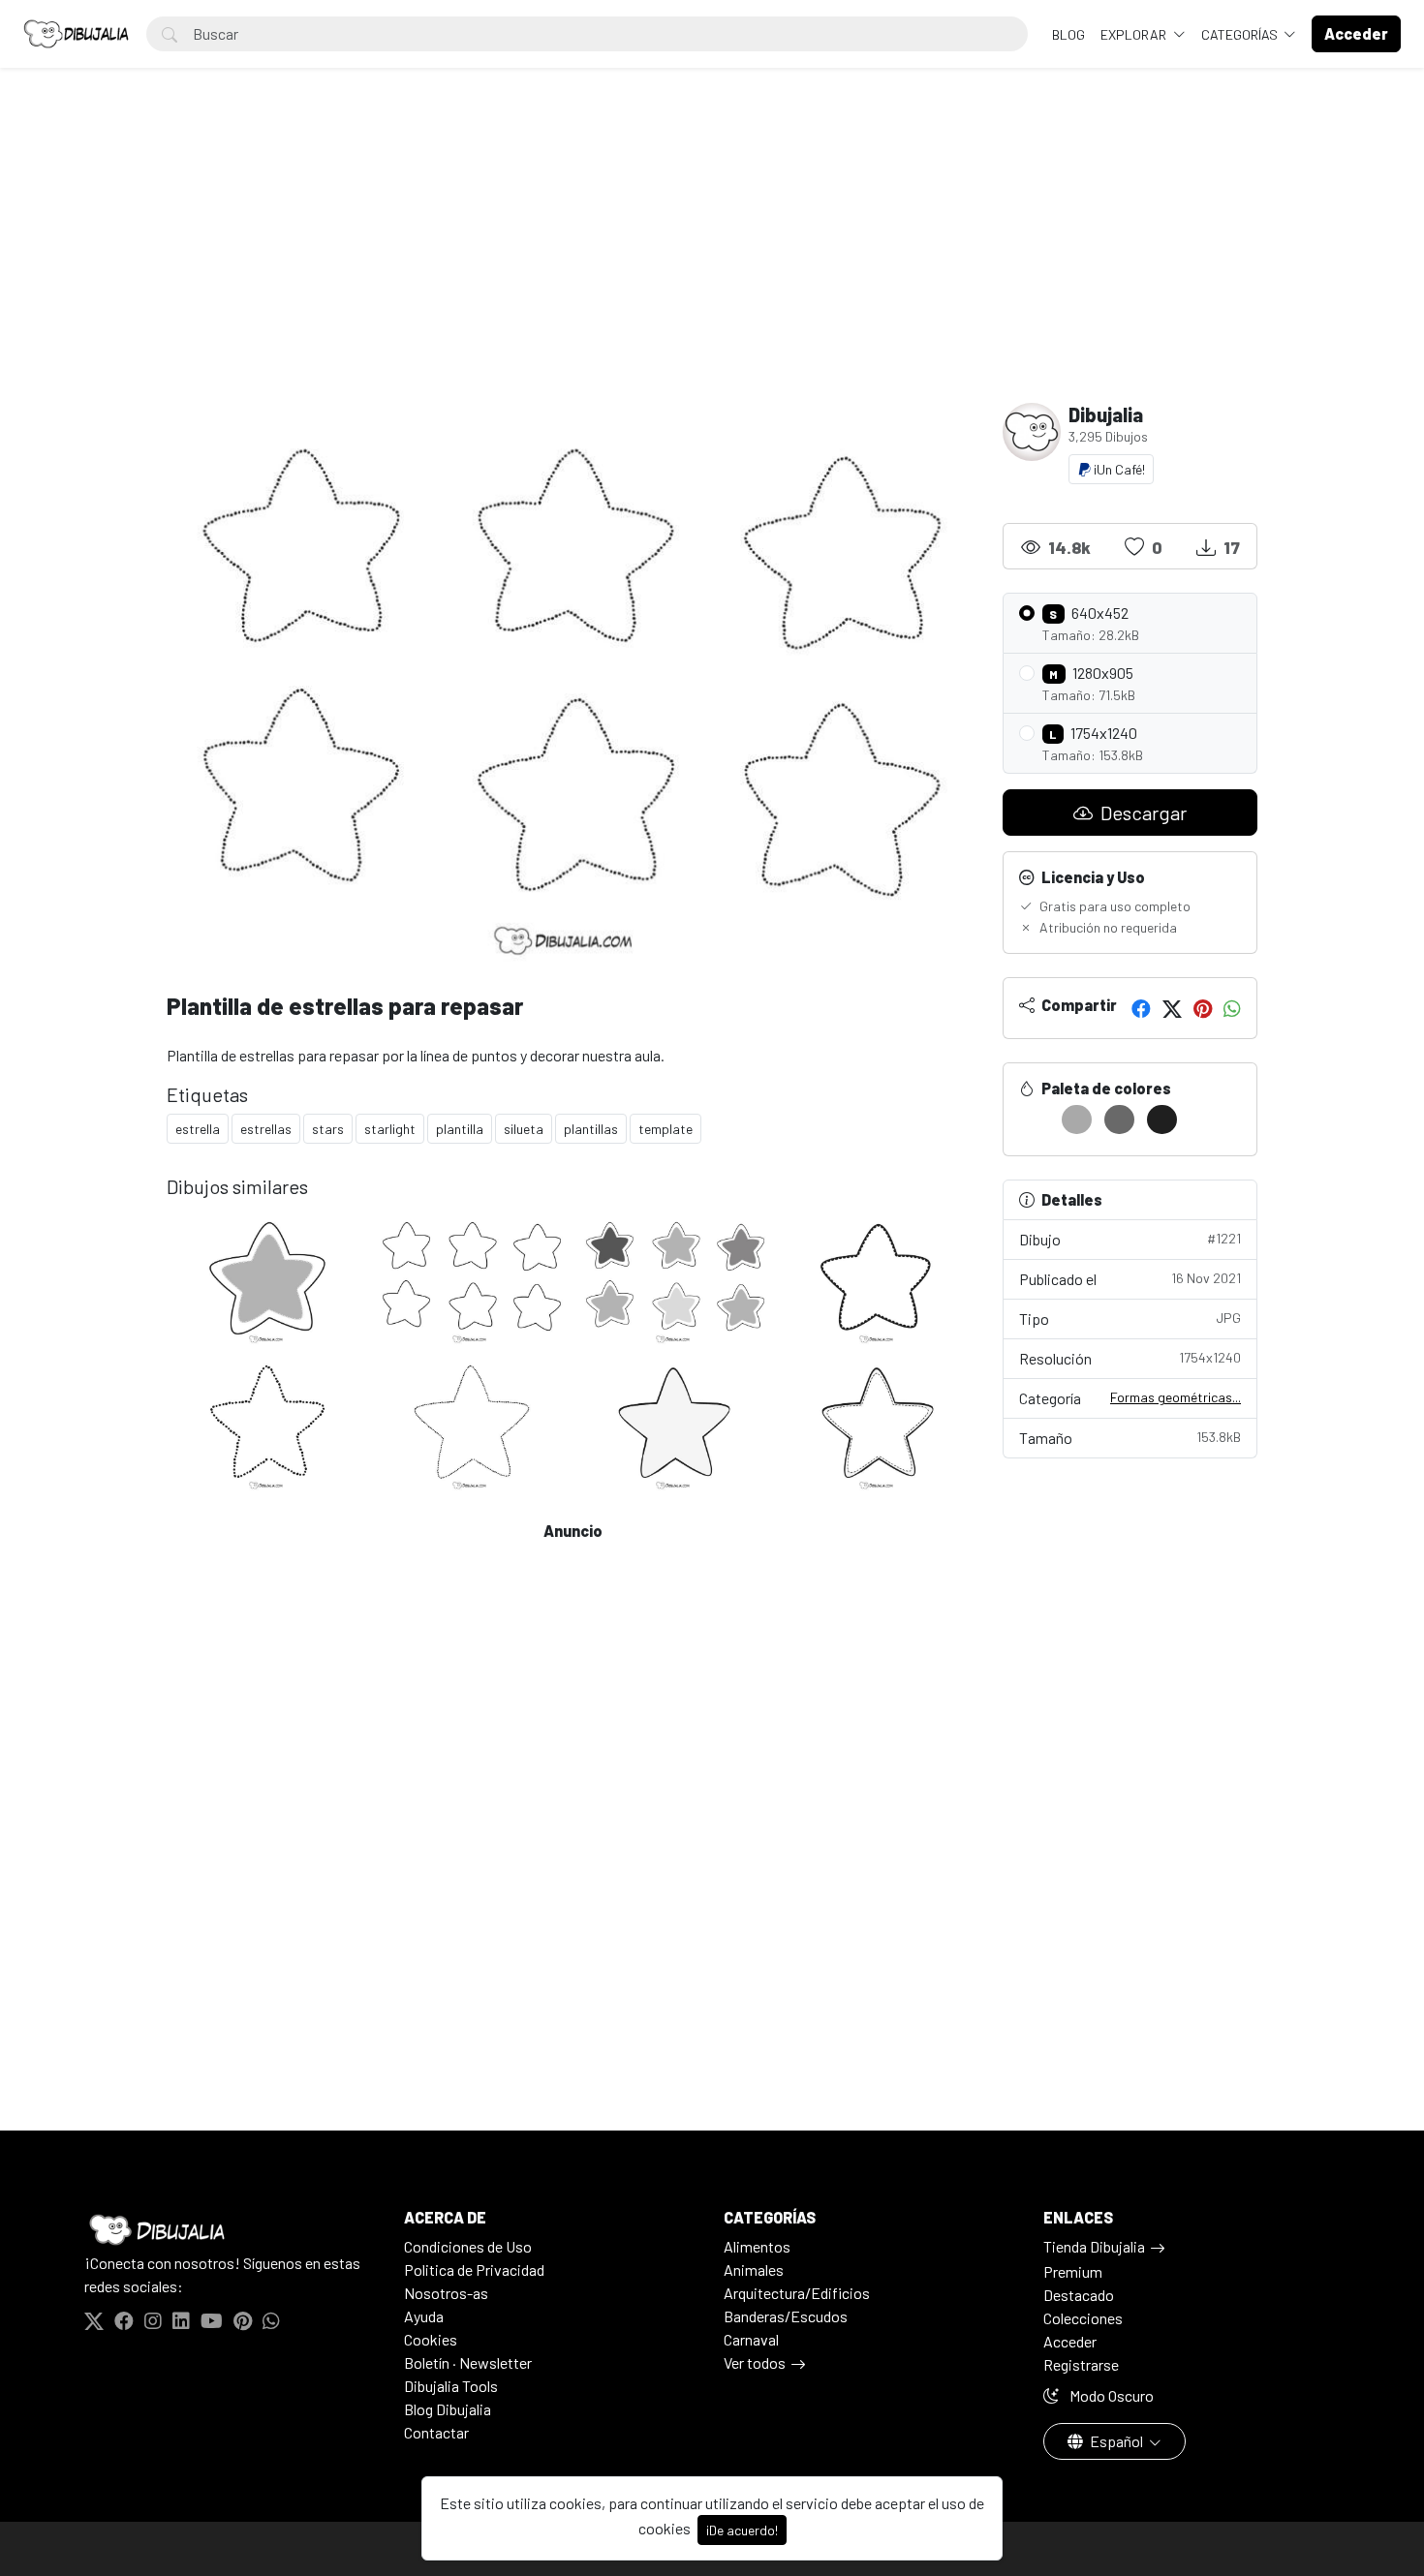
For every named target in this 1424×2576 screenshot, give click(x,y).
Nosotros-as (446, 2293)
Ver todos (755, 2362)
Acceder (1070, 2341)
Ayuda (424, 2316)
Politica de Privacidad (474, 2269)
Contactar (436, 2432)
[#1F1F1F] (1162, 1119)
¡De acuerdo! (742, 2530)
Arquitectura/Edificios (797, 2293)
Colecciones (1083, 2318)
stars (328, 1129)
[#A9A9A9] (1077, 1119)
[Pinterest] (1203, 1008)
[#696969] (1119, 1119)
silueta (524, 1129)
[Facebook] (1141, 1008)
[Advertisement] (712, 258)
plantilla (460, 1129)
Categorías (1241, 34)
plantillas (591, 1129)
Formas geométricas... (1176, 1397)
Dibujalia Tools (451, 2386)
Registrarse (1081, 2364)
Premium (1073, 2271)
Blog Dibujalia (448, 2409)
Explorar (1135, 34)
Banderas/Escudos (786, 2316)
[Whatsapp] (1232, 1008)
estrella (198, 1129)
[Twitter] (1172, 1008)
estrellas (266, 1129)
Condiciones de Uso (468, 2246)
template (666, 1129)
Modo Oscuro (1110, 2395)
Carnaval (751, 2339)
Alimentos (757, 2246)
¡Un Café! (1118, 469)
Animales (754, 2269)
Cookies (431, 2339)
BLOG (1068, 34)
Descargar (1142, 813)
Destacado (1079, 2295)
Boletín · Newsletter (468, 2362)
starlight (390, 1129)
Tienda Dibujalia (1094, 2246)
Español (1116, 2441)
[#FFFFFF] (1034, 1119)
